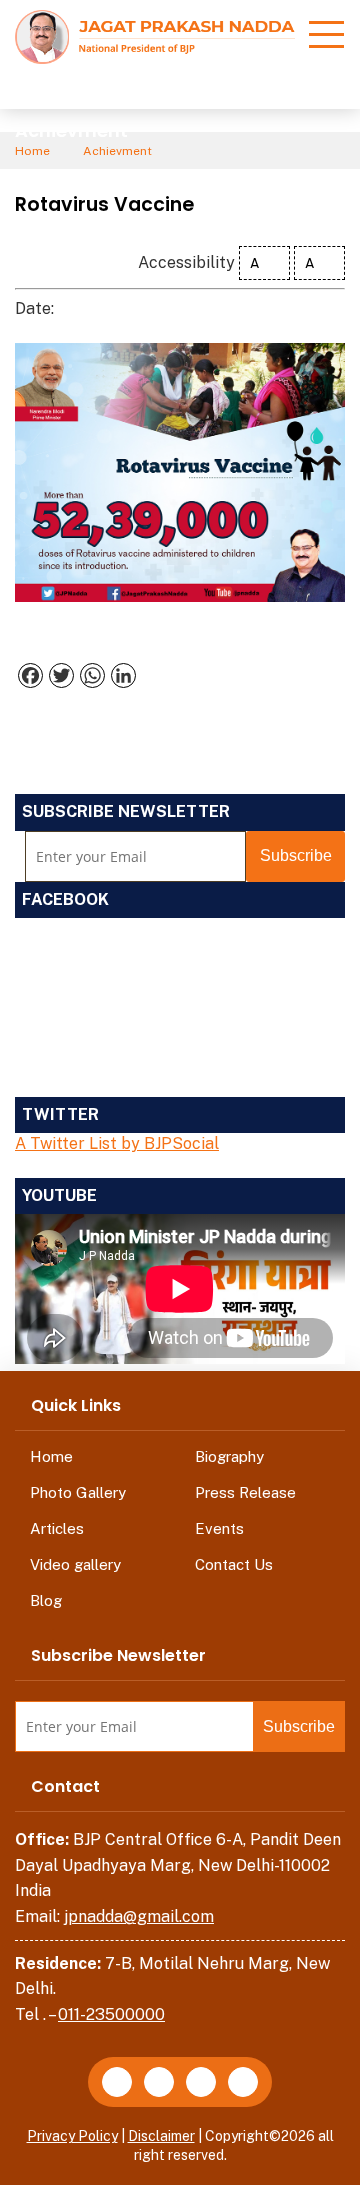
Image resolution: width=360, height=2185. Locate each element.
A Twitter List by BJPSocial (117, 1143)
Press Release (245, 1492)
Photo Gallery (78, 1492)
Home (32, 151)
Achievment (117, 151)
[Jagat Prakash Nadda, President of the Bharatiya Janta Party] (155, 35)
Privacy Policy (72, 2136)
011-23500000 (111, 2014)
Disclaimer (161, 2136)
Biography (229, 1456)
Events (219, 1528)
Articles (57, 1528)
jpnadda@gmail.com (139, 1916)
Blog (46, 1600)
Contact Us (234, 1564)
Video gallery (75, 1564)
